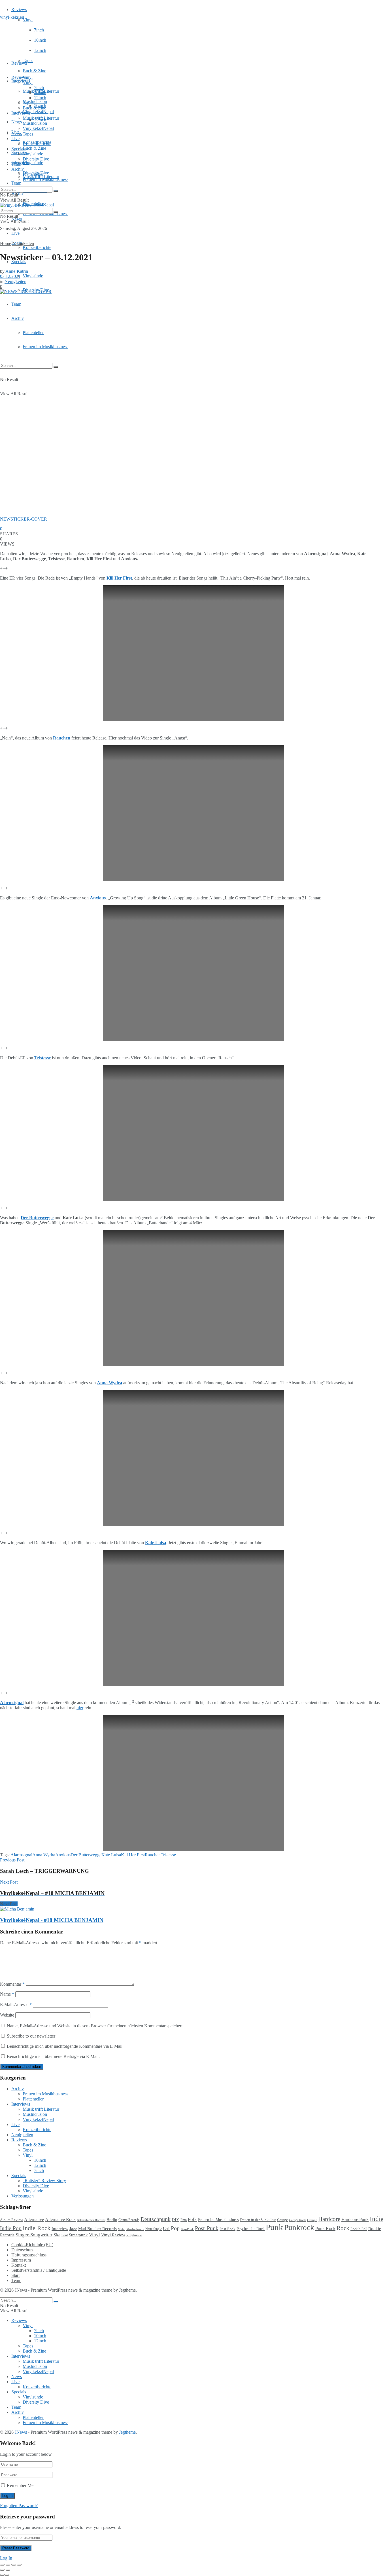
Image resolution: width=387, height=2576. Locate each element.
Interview (60, 2229)
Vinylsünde (33, 163)
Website (7, 2015)
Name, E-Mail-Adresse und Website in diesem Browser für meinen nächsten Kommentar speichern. (96, 2026)
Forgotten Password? (19, 2506)
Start (15, 2275)
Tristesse (42, 1058)
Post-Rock (227, 2229)
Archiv (18, 318)
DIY (176, 2220)
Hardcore (329, 2219)
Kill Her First (133, 1855)
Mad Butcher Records (97, 2229)
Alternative (34, 2219)
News (17, 122)
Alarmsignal (12, 1703)
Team (16, 183)
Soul (65, 2235)
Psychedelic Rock (251, 2229)
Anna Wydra (109, 1383)
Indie (377, 2219)
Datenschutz (22, 2250)
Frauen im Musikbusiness (45, 347)
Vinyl (28, 20)
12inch (40, 50)
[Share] (8, 2565)
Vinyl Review (113, 2235)
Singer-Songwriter (34, 2235)
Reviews (19, 9)
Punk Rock (325, 2229)
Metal (122, 2229)
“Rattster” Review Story (44, 2181)
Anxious (63, 1855)
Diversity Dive (36, 159)
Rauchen (62, 738)
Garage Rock (297, 2220)
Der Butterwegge (37, 1218)
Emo (184, 2220)
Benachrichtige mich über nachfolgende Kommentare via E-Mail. (65, 2046)
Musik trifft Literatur (41, 118)
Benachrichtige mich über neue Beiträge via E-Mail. (53, 2056)
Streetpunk (78, 2235)
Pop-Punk (187, 2229)
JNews (21, 2290)
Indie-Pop (11, 2228)
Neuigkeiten (23, 243)
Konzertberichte (37, 247)
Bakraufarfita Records (91, 2220)
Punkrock (299, 2228)
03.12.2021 (10, 276)
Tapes (28, 61)
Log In (6, 2558)
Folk (192, 2219)
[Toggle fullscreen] (14, 2565)
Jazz (73, 2229)
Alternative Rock (60, 2219)
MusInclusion (35, 123)
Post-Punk (207, 2228)
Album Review (11, 2220)
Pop (175, 2228)
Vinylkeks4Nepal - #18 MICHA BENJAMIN (52, 1920)
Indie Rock (37, 2228)
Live (15, 233)
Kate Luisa (111, 1855)
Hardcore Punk (355, 2219)
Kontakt (19, 2265)
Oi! (166, 2228)
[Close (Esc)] (2, 2565)
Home (6, 243)
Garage (282, 2220)
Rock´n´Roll (359, 2229)
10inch (40, 40)
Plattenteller (33, 332)
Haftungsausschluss (29, 2255)
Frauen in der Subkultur (258, 2220)
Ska (57, 2235)
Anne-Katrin (17, 271)
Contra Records (129, 2220)
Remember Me (20, 2485)
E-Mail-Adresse (16, 2005)
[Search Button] (56, 367)
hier (80, 1708)
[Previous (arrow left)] (2, 2570)
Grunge (312, 2220)
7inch (39, 30)
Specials (19, 149)
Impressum (21, 2260)
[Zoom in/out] (19, 2565)
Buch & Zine (34, 71)
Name (7, 1994)
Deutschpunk (156, 2219)
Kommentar (12, 1984)
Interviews (21, 81)
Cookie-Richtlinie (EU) (32, 2245)
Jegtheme (127, 2290)
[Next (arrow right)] (8, 2570)
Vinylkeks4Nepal (38, 205)
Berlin (112, 2220)
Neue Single (154, 2229)
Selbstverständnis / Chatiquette (39, 2270)
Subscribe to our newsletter (30, 2036)
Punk (274, 2227)
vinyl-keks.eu (12, 17)
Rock (343, 2228)
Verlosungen (23, 2196)
